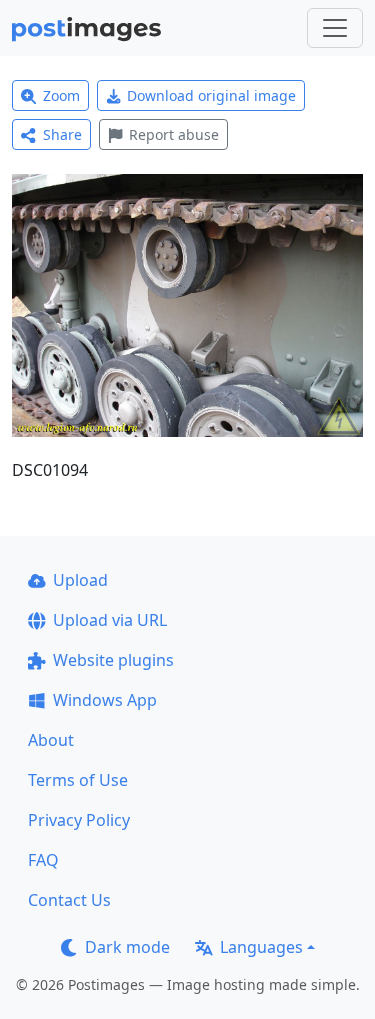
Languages (261, 947)
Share (62, 134)
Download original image (211, 95)
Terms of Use (78, 780)
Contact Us (69, 900)
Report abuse (174, 134)
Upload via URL (110, 620)
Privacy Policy (79, 820)
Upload (80, 580)
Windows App (105, 700)
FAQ (43, 860)
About (51, 740)
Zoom (61, 95)
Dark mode (127, 947)
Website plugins (113, 660)
